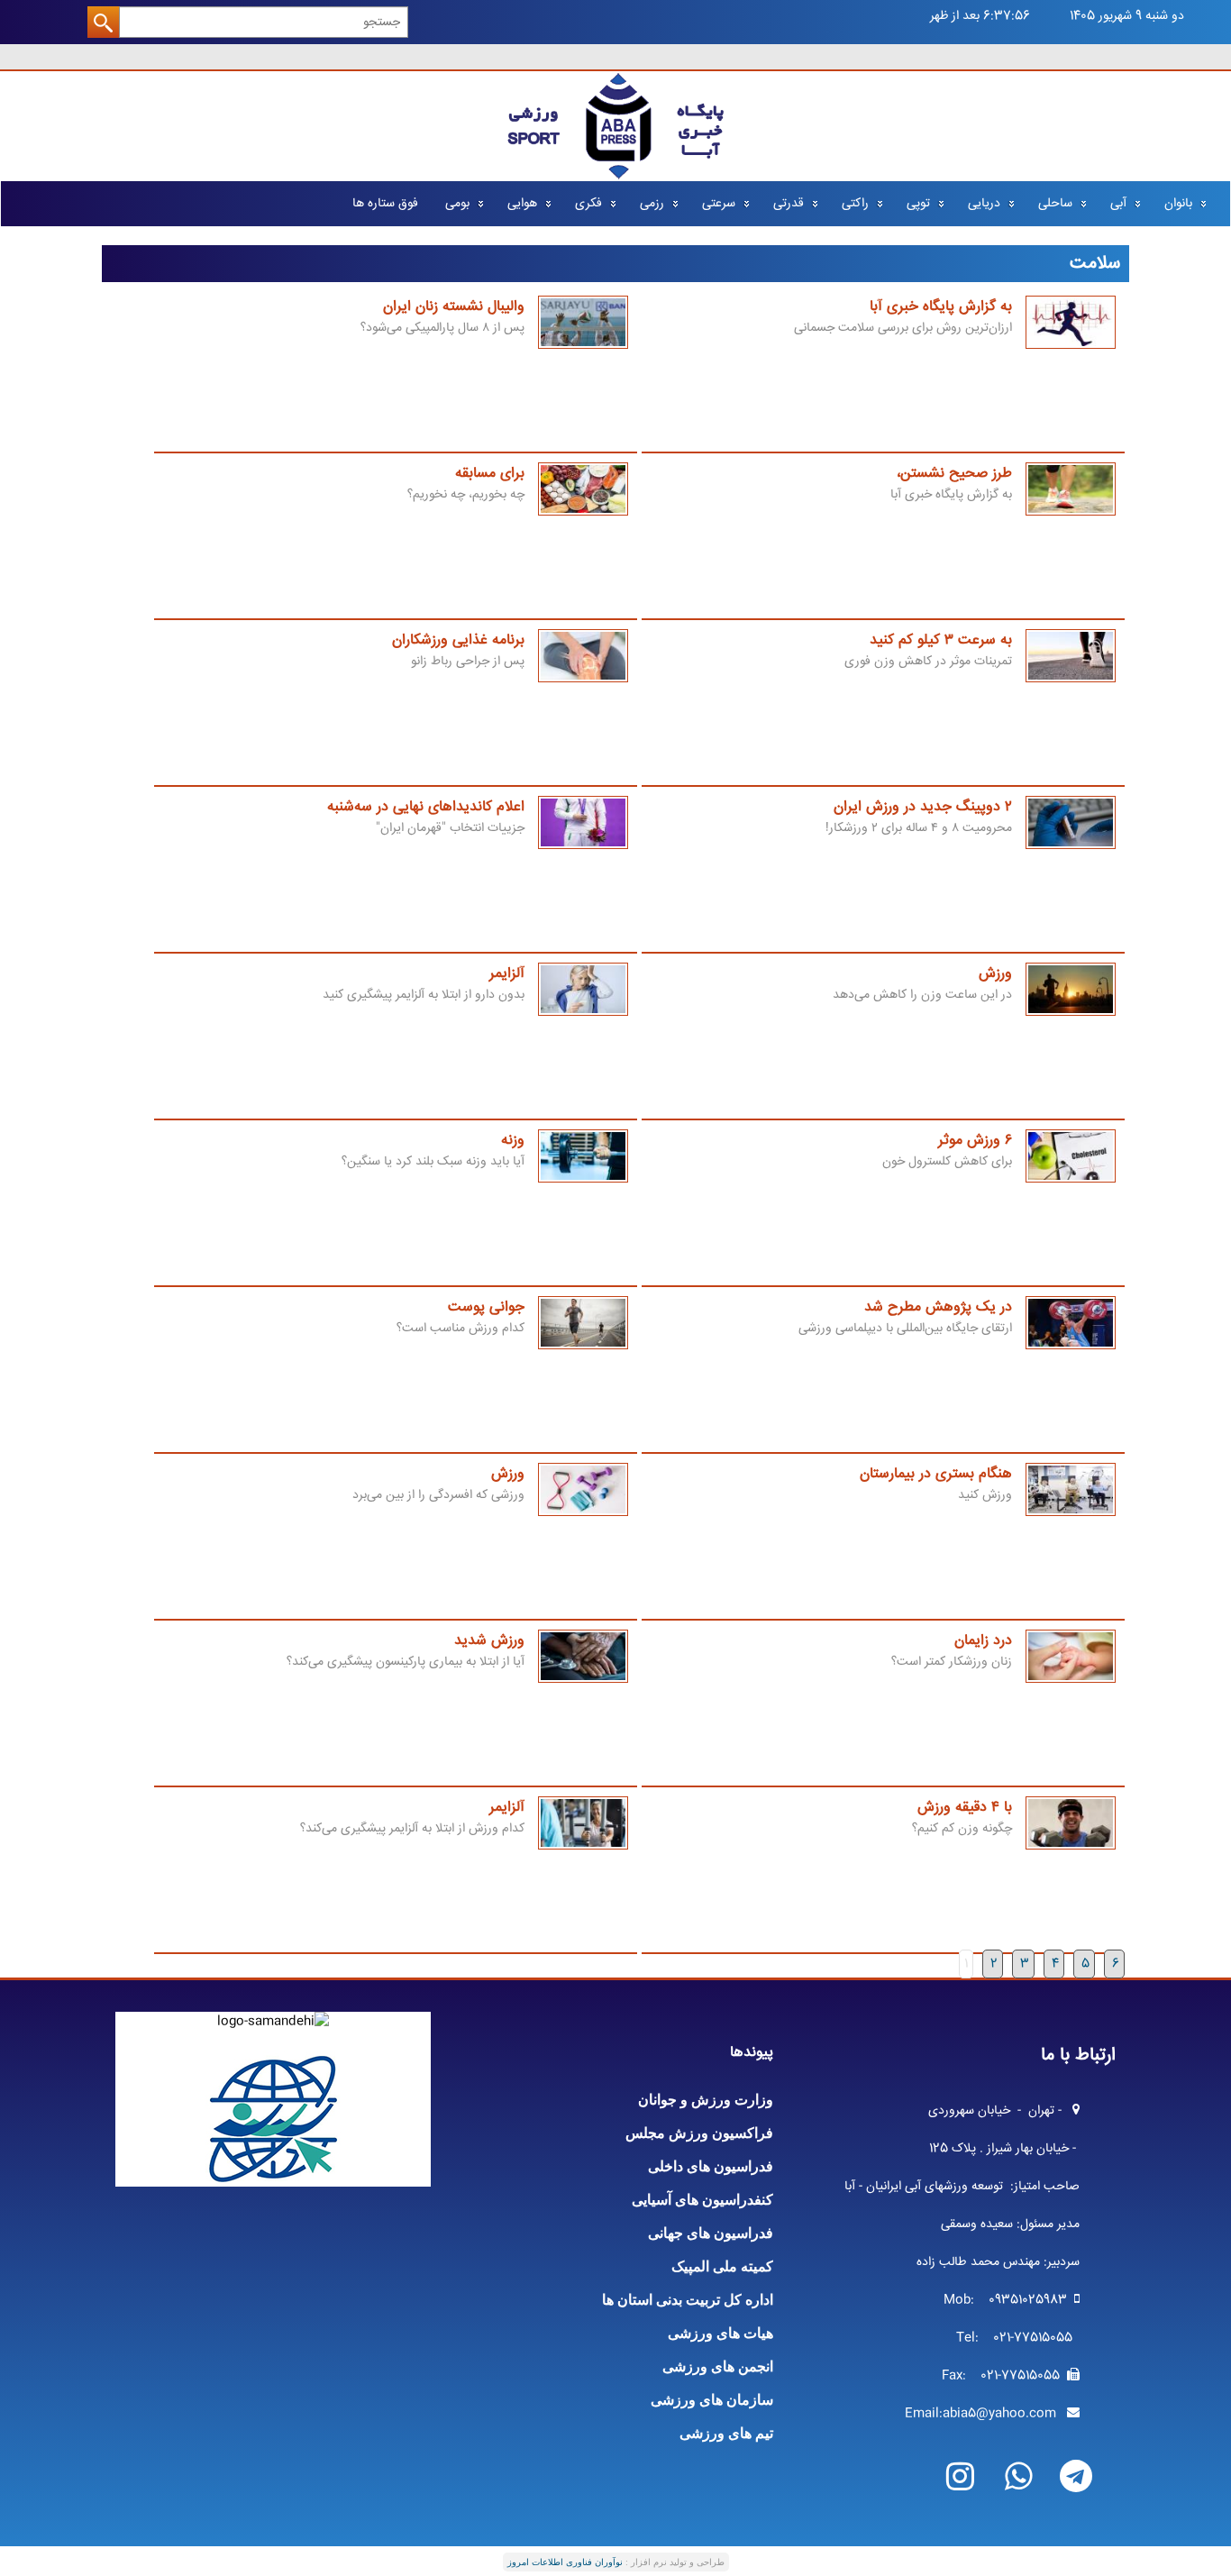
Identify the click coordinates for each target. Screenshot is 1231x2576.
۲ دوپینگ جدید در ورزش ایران (923, 807)
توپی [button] (918, 204)
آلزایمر (507, 974)
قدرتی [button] (789, 204)
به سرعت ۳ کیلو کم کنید (941, 640)
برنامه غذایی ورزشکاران (458, 640)
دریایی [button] (984, 204)
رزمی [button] (652, 204)
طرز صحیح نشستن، (954, 474)
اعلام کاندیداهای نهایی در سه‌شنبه (426, 807)
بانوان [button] (1178, 204)
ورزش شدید (489, 1641)
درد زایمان (983, 1641)
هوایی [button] (522, 204)
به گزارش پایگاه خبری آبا (941, 307)
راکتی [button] (855, 204)
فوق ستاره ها (385, 204)
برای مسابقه (490, 474)
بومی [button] (457, 204)
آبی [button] (1118, 204)
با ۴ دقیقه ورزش (965, 1808)
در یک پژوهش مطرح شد (938, 1307)
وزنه (513, 1141)
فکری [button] (588, 204)
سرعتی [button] (719, 204)
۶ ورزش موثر (975, 1141)
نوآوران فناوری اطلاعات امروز (565, 2562)
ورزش (995, 974)
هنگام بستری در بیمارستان (936, 1474)
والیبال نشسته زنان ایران (454, 307)
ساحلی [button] (1055, 204)
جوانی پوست (486, 1307)
